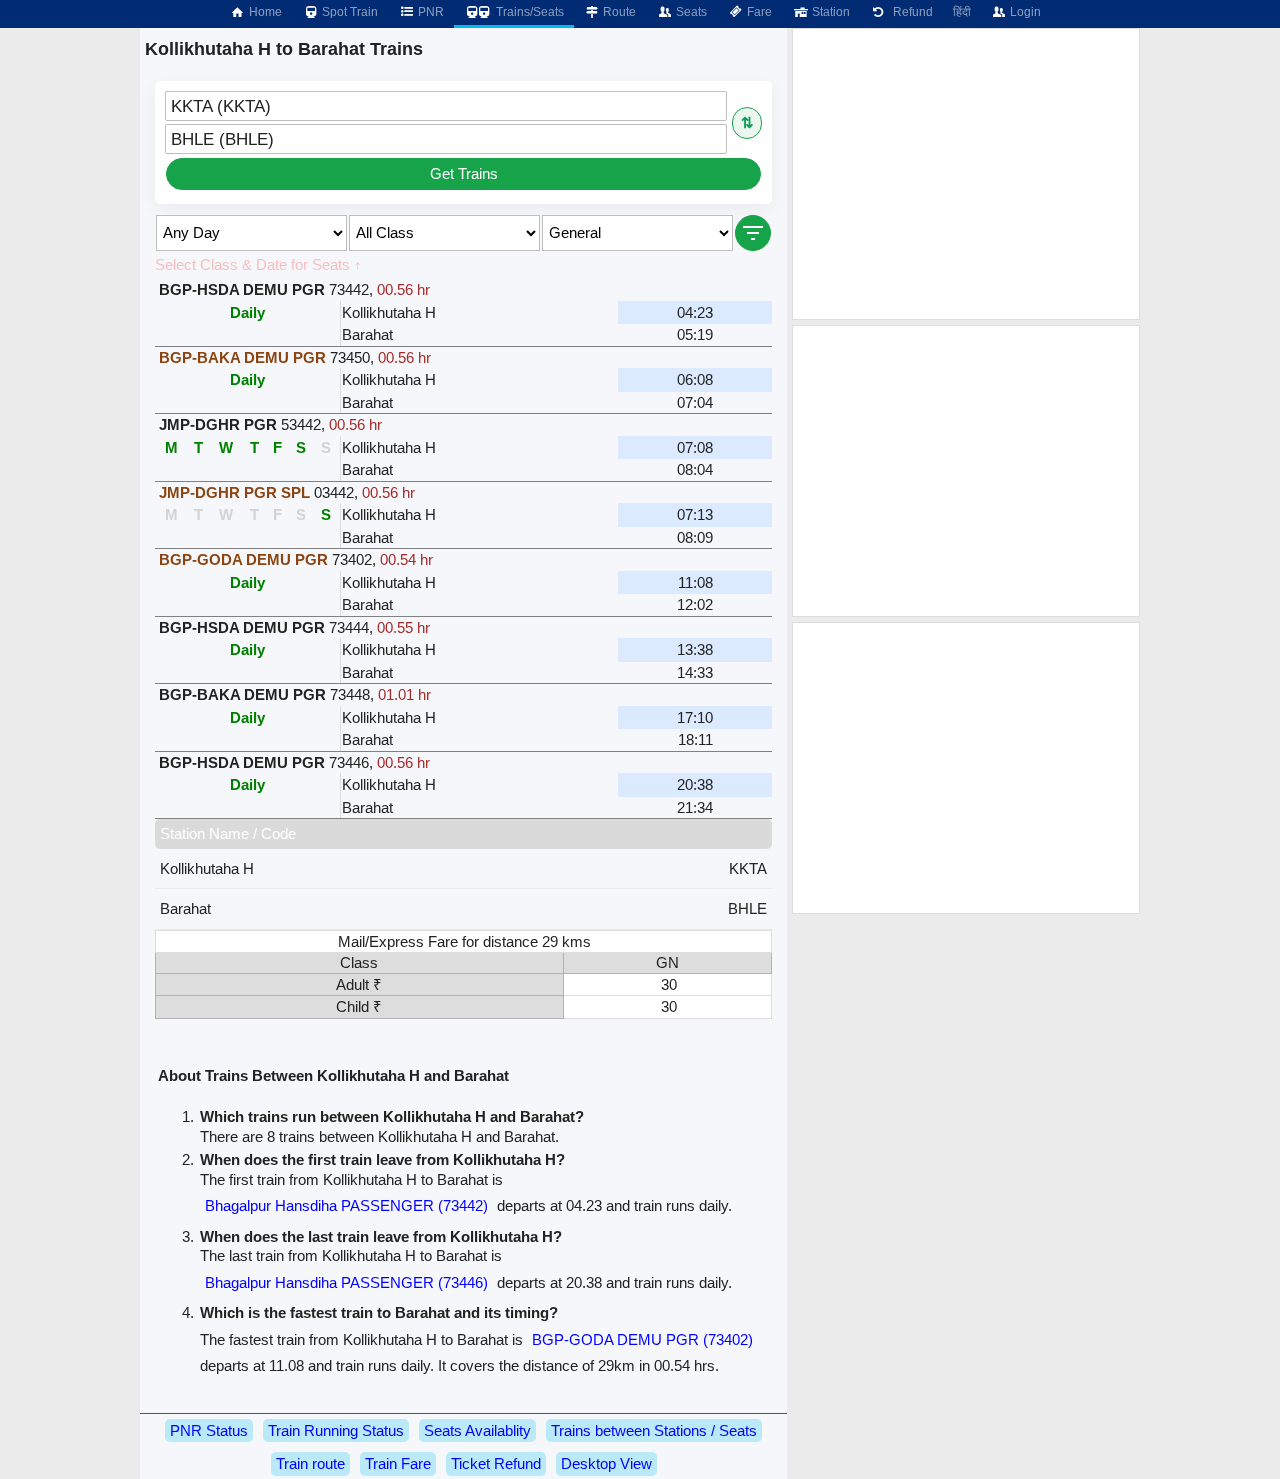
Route (618, 12)
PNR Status (209, 1430)
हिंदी (962, 12)
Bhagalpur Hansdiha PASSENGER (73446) (346, 1282)
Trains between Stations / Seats (654, 1430)
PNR (429, 12)
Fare (758, 12)
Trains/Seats (528, 12)
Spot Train (348, 12)
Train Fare (398, 1463)
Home (264, 12)
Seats (690, 12)
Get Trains (464, 173)
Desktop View (606, 1463)
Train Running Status (336, 1430)
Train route (310, 1463)
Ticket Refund (496, 1463)
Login (1024, 12)
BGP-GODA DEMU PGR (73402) (642, 1339)
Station (829, 12)
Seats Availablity (477, 1430)
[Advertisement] (966, 174)
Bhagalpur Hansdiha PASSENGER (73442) (346, 1205)
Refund (910, 12)
